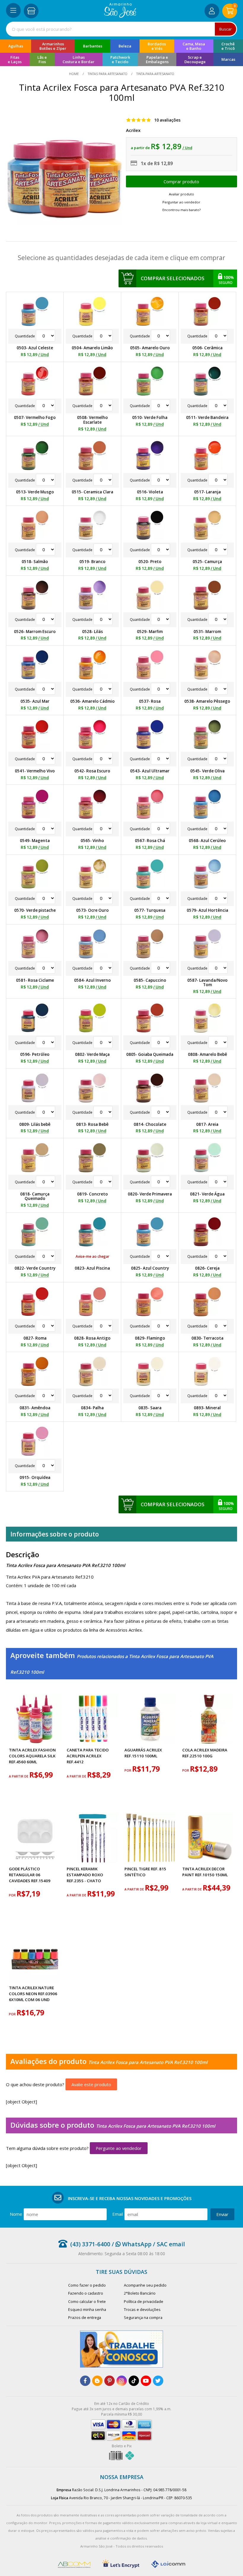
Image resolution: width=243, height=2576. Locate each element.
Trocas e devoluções (142, 2309)
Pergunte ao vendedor (119, 2148)
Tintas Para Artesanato (108, 74)
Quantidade (25, 336)
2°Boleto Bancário (140, 2293)
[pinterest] (109, 2381)
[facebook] (85, 2381)
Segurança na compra (143, 2317)
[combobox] (121, 29)
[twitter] (158, 2381)
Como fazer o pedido (87, 2285)
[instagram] (122, 2381)
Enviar (222, 2214)
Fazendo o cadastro (86, 2293)
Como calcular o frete (87, 2301)
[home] (120, 16)
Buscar (226, 29)
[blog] (97, 2381)
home (74, 74)
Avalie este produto (91, 2084)
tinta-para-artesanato (155, 74)
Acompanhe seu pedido (145, 2285)
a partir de (19, 1776)
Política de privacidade (144, 2301)
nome (16, 2214)
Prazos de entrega (85, 2317)
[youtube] (146, 2381)
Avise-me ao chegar (92, 1256)
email (118, 2214)
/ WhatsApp (131, 2244)
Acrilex (133, 130)
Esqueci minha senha (87, 2309)
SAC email (171, 2244)
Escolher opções (182, 181)
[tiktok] (134, 2381)
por (128, 1770)
